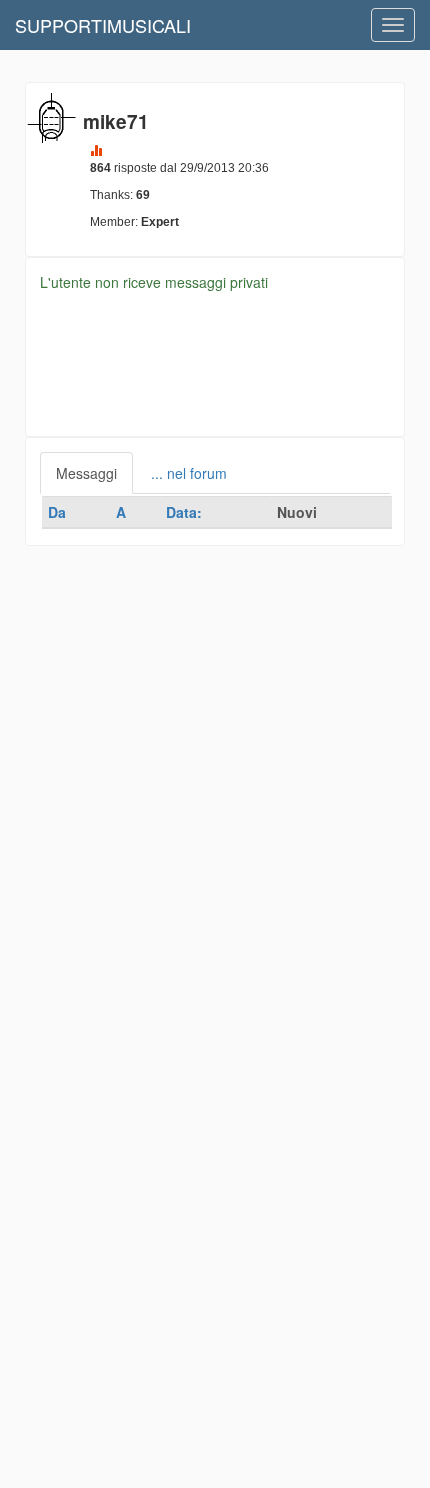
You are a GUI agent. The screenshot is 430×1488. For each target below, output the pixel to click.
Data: (184, 512)
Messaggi (86, 473)
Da (57, 512)
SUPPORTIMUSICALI (103, 25)
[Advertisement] (215, 761)
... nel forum (189, 473)
